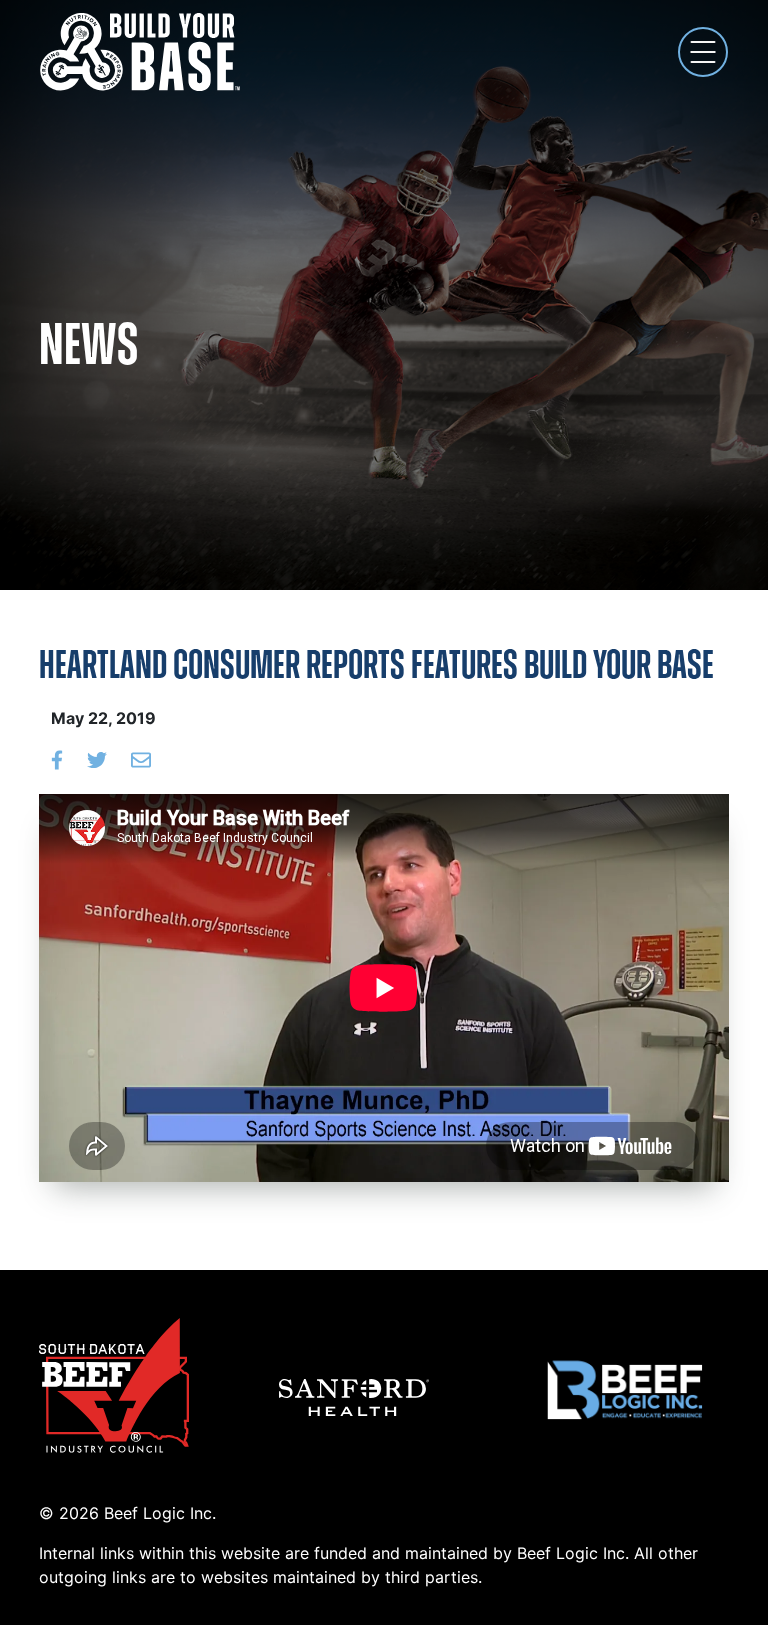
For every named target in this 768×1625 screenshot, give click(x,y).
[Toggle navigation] (703, 52)
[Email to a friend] (141, 758)
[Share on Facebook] (57, 758)
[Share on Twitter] (97, 758)
